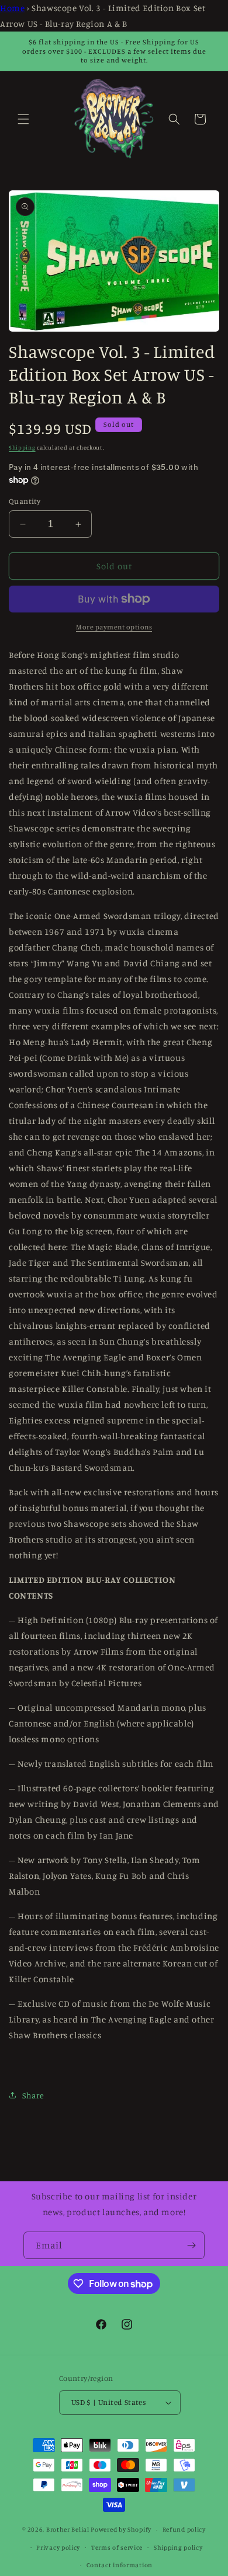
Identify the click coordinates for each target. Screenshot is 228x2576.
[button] (23, 119)
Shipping (22, 447)
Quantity (25, 501)
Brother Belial (68, 2529)
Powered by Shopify (121, 2529)
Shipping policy (178, 2547)
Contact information (120, 2565)
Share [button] (33, 2095)
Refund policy (184, 2529)
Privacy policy (58, 2547)
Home (12, 8)
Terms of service (117, 2547)
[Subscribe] (191, 2245)
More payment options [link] (114, 627)
